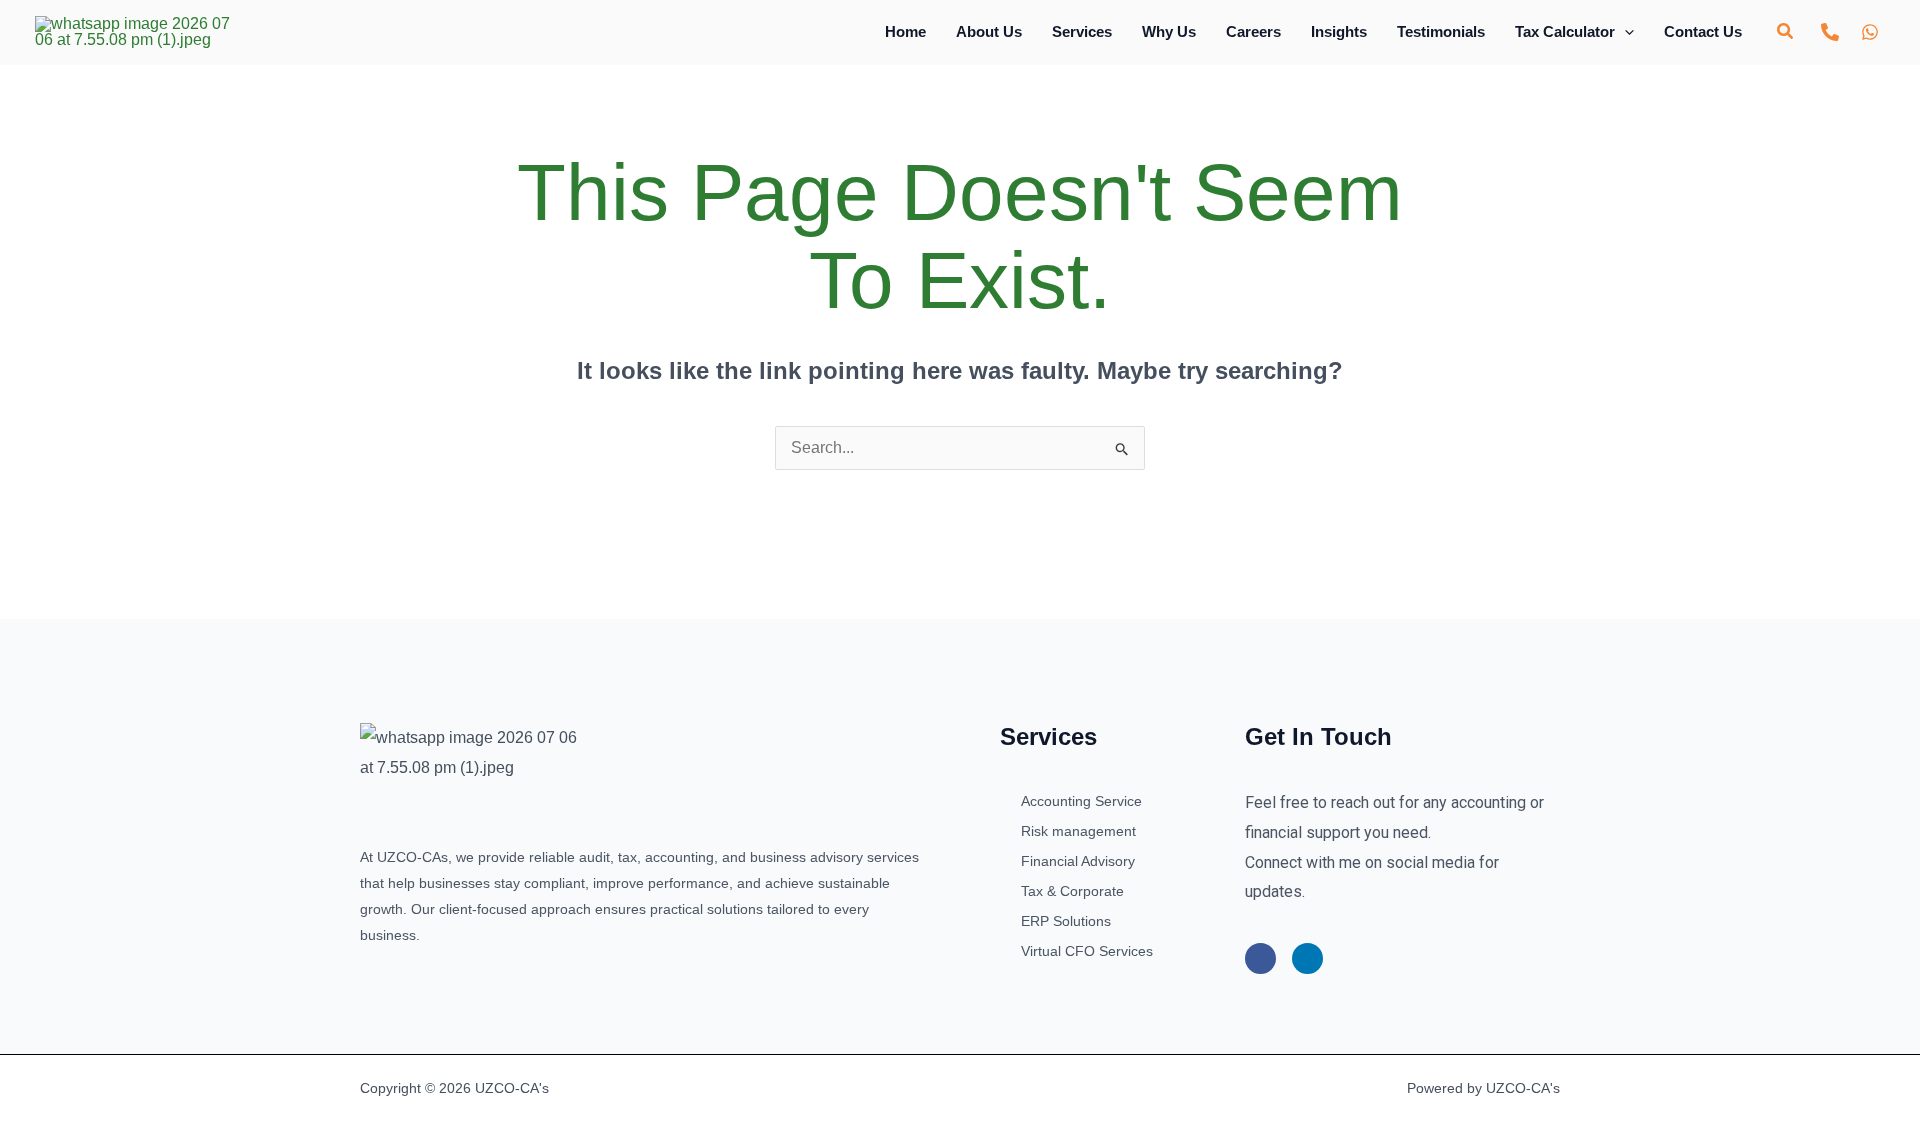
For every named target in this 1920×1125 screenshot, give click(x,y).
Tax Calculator (1565, 31)
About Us (989, 31)
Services (1082, 31)
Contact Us (1703, 31)
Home (905, 31)
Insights (1339, 31)
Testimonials (1441, 31)
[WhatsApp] (1870, 32)
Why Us (1169, 31)
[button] (1624, 31)
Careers (1253, 31)
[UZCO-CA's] (132, 30)
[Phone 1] (1830, 32)
